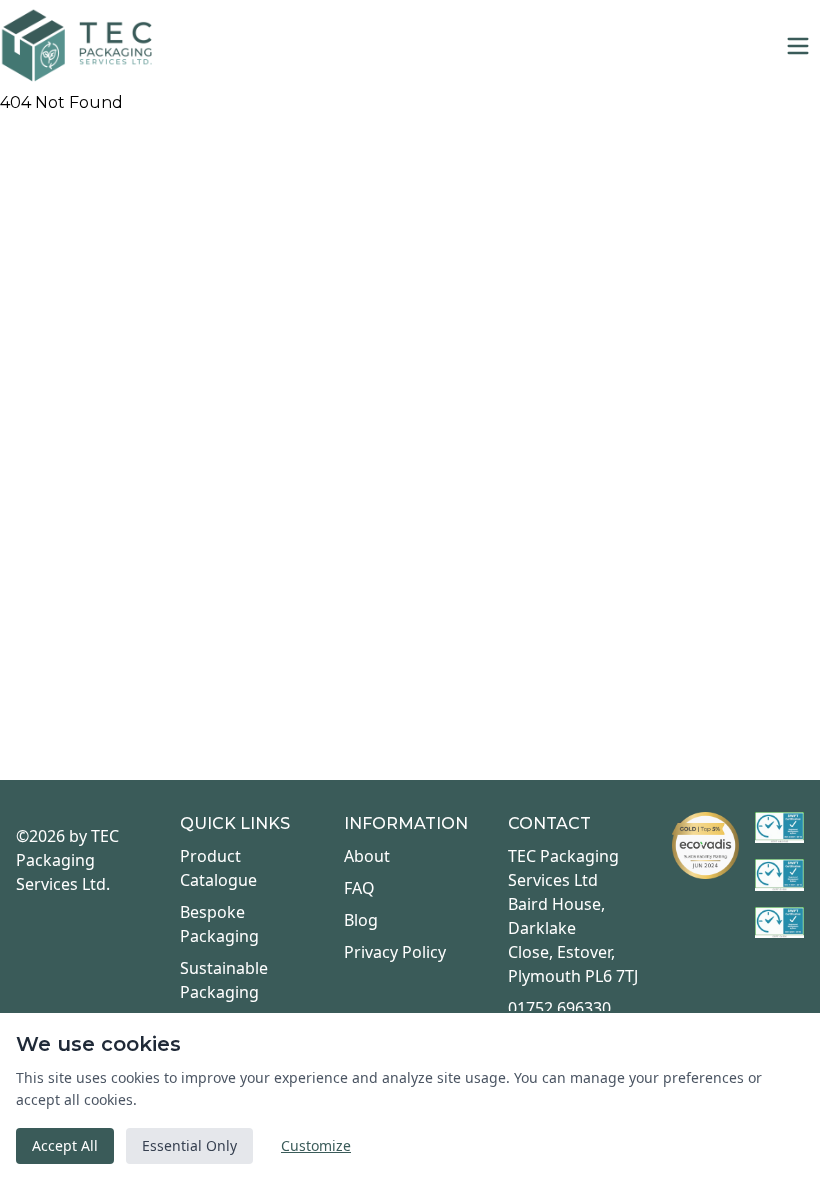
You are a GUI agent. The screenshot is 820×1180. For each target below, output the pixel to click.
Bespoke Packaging (219, 924)
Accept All (65, 1145)
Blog (361, 920)
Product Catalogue (218, 868)
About (367, 856)
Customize (316, 1145)
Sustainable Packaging (224, 980)
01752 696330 (559, 1008)
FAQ (359, 888)
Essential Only (189, 1145)
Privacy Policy (395, 952)
